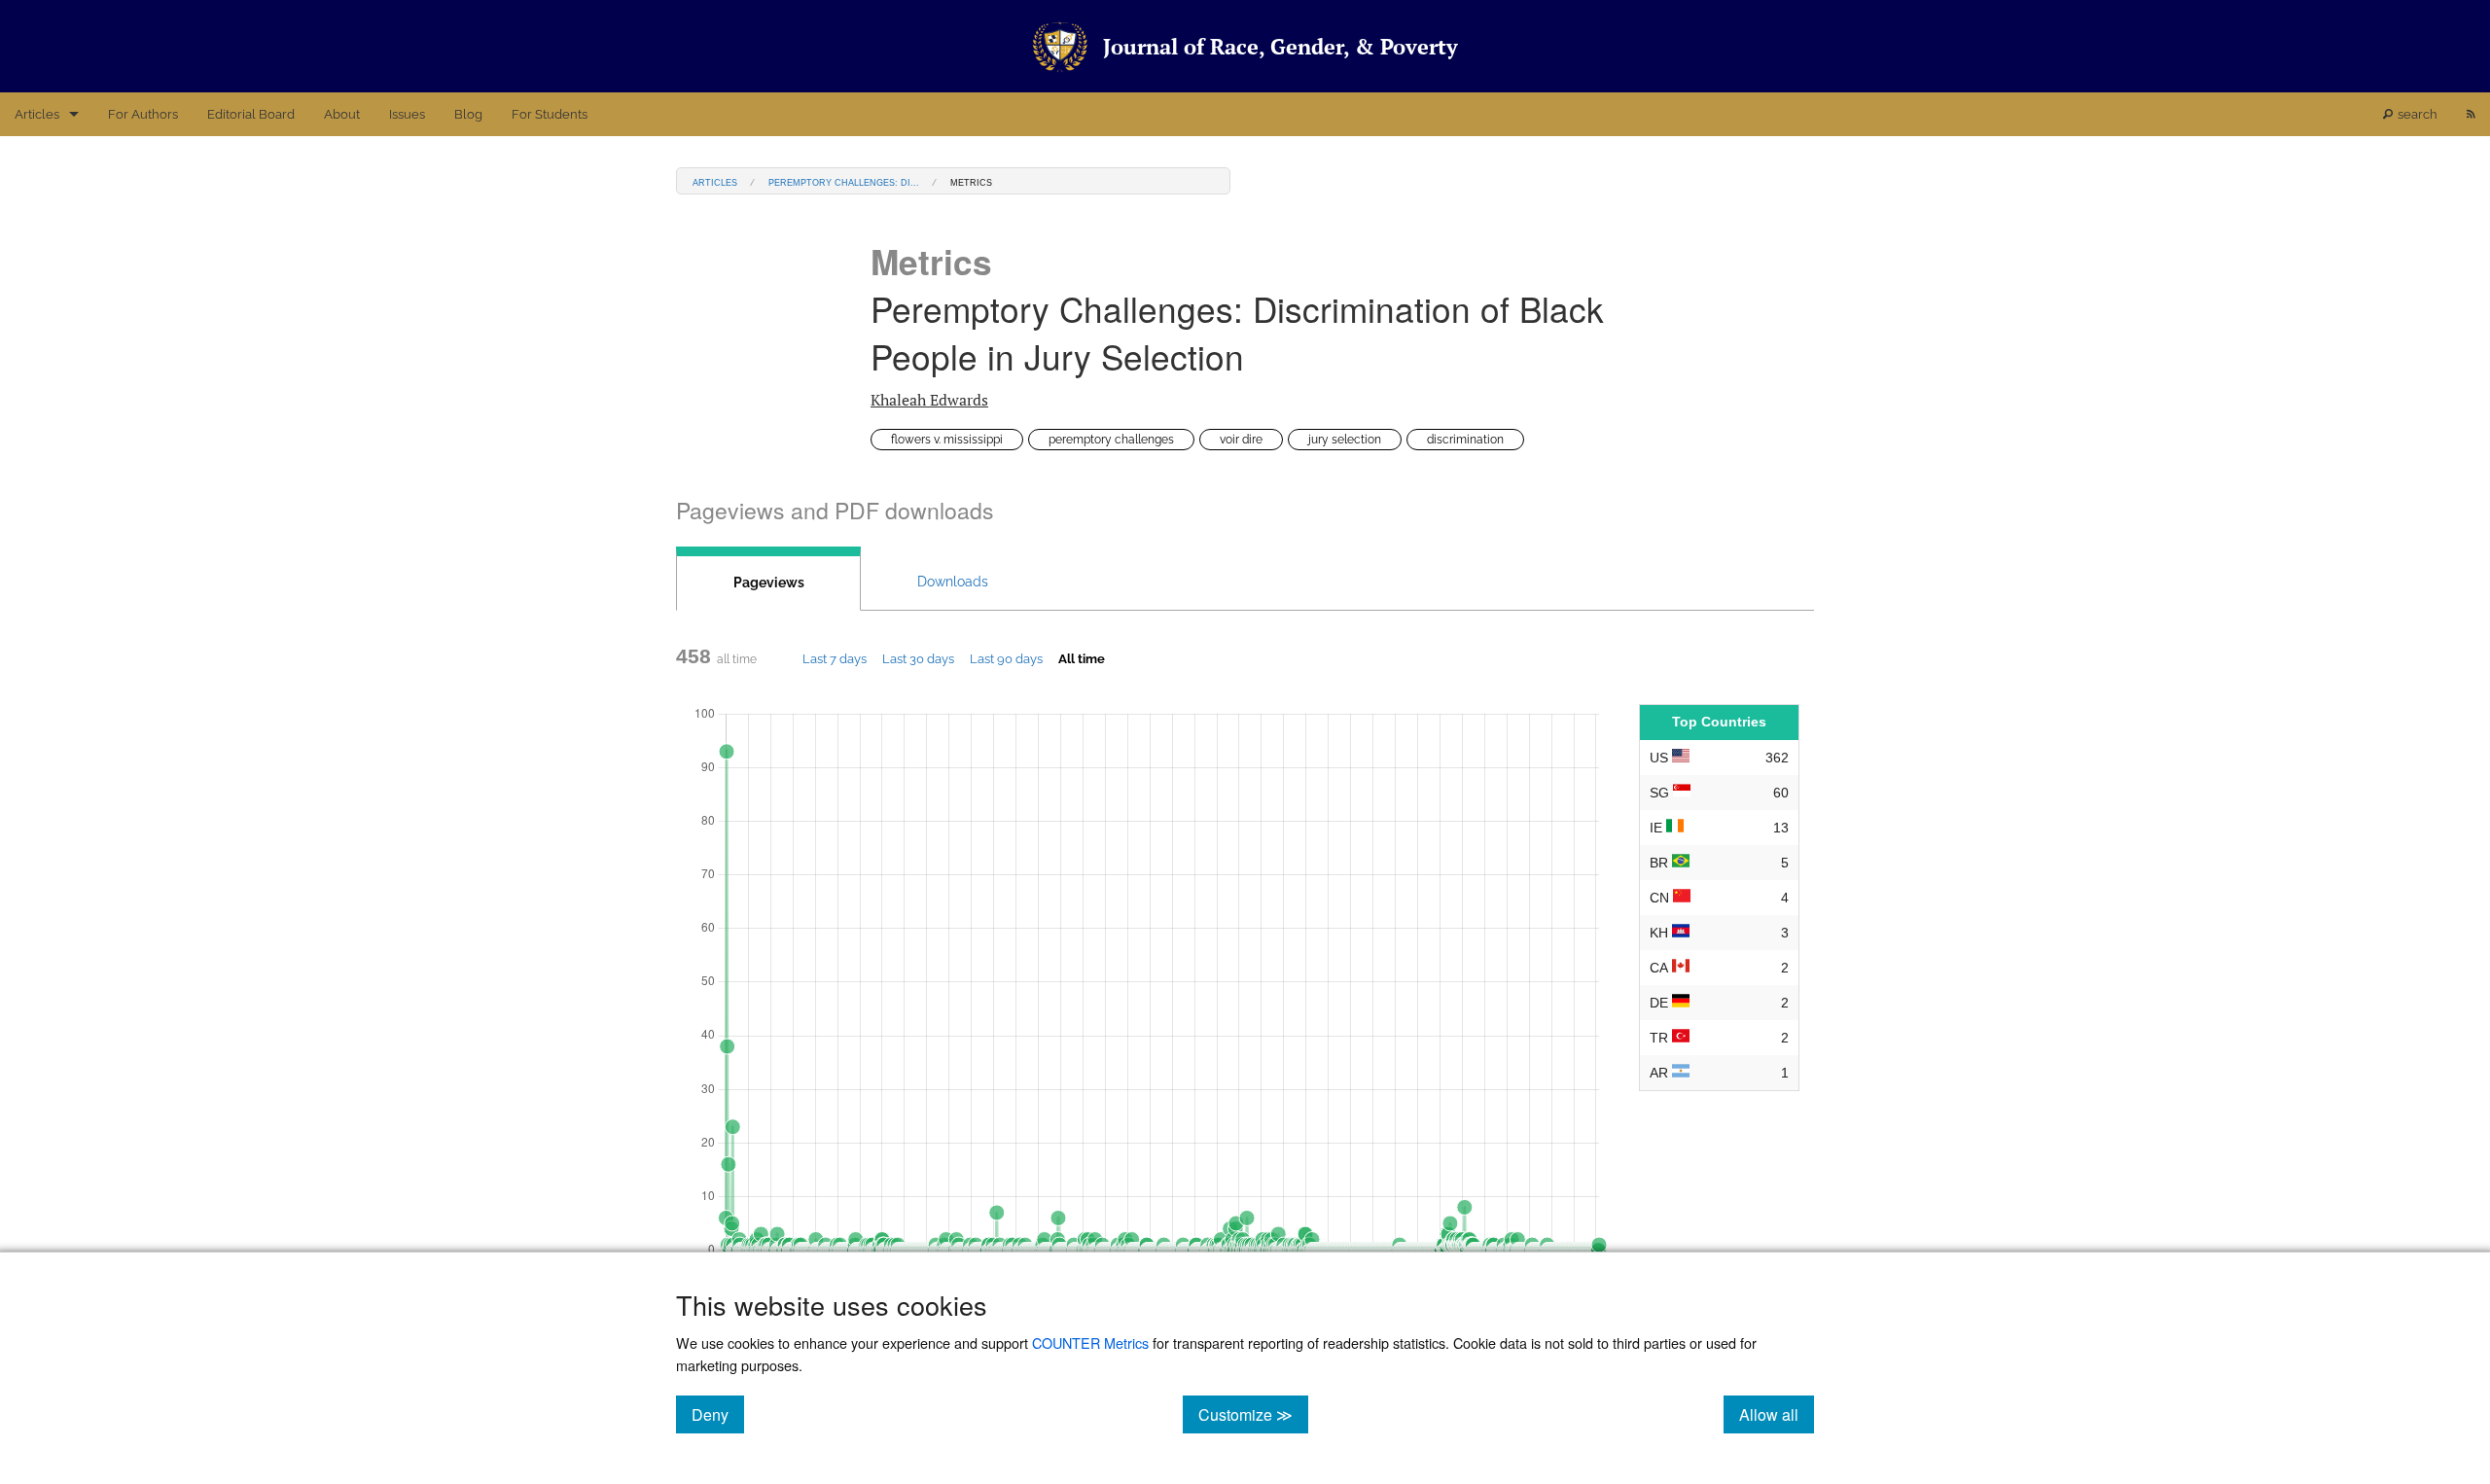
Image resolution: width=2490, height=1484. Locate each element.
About (342, 114)
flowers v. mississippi (947, 440)
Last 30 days (918, 658)
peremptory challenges (1111, 440)
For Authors (143, 114)
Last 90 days (1006, 658)
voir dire (1241, 440)
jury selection (1345, 440)
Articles (37, 114)
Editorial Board (251, 114)
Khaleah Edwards (929, 400)
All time (1082, 658)
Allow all (1777, 1414)
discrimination (1465, 440)
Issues (407, 114)
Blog (468, 114)
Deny (718, 1414)
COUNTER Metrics (1090, 1343)
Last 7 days (835, 658)
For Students (550, 114)
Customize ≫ (1253, 1414)
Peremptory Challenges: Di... (844, 181)
